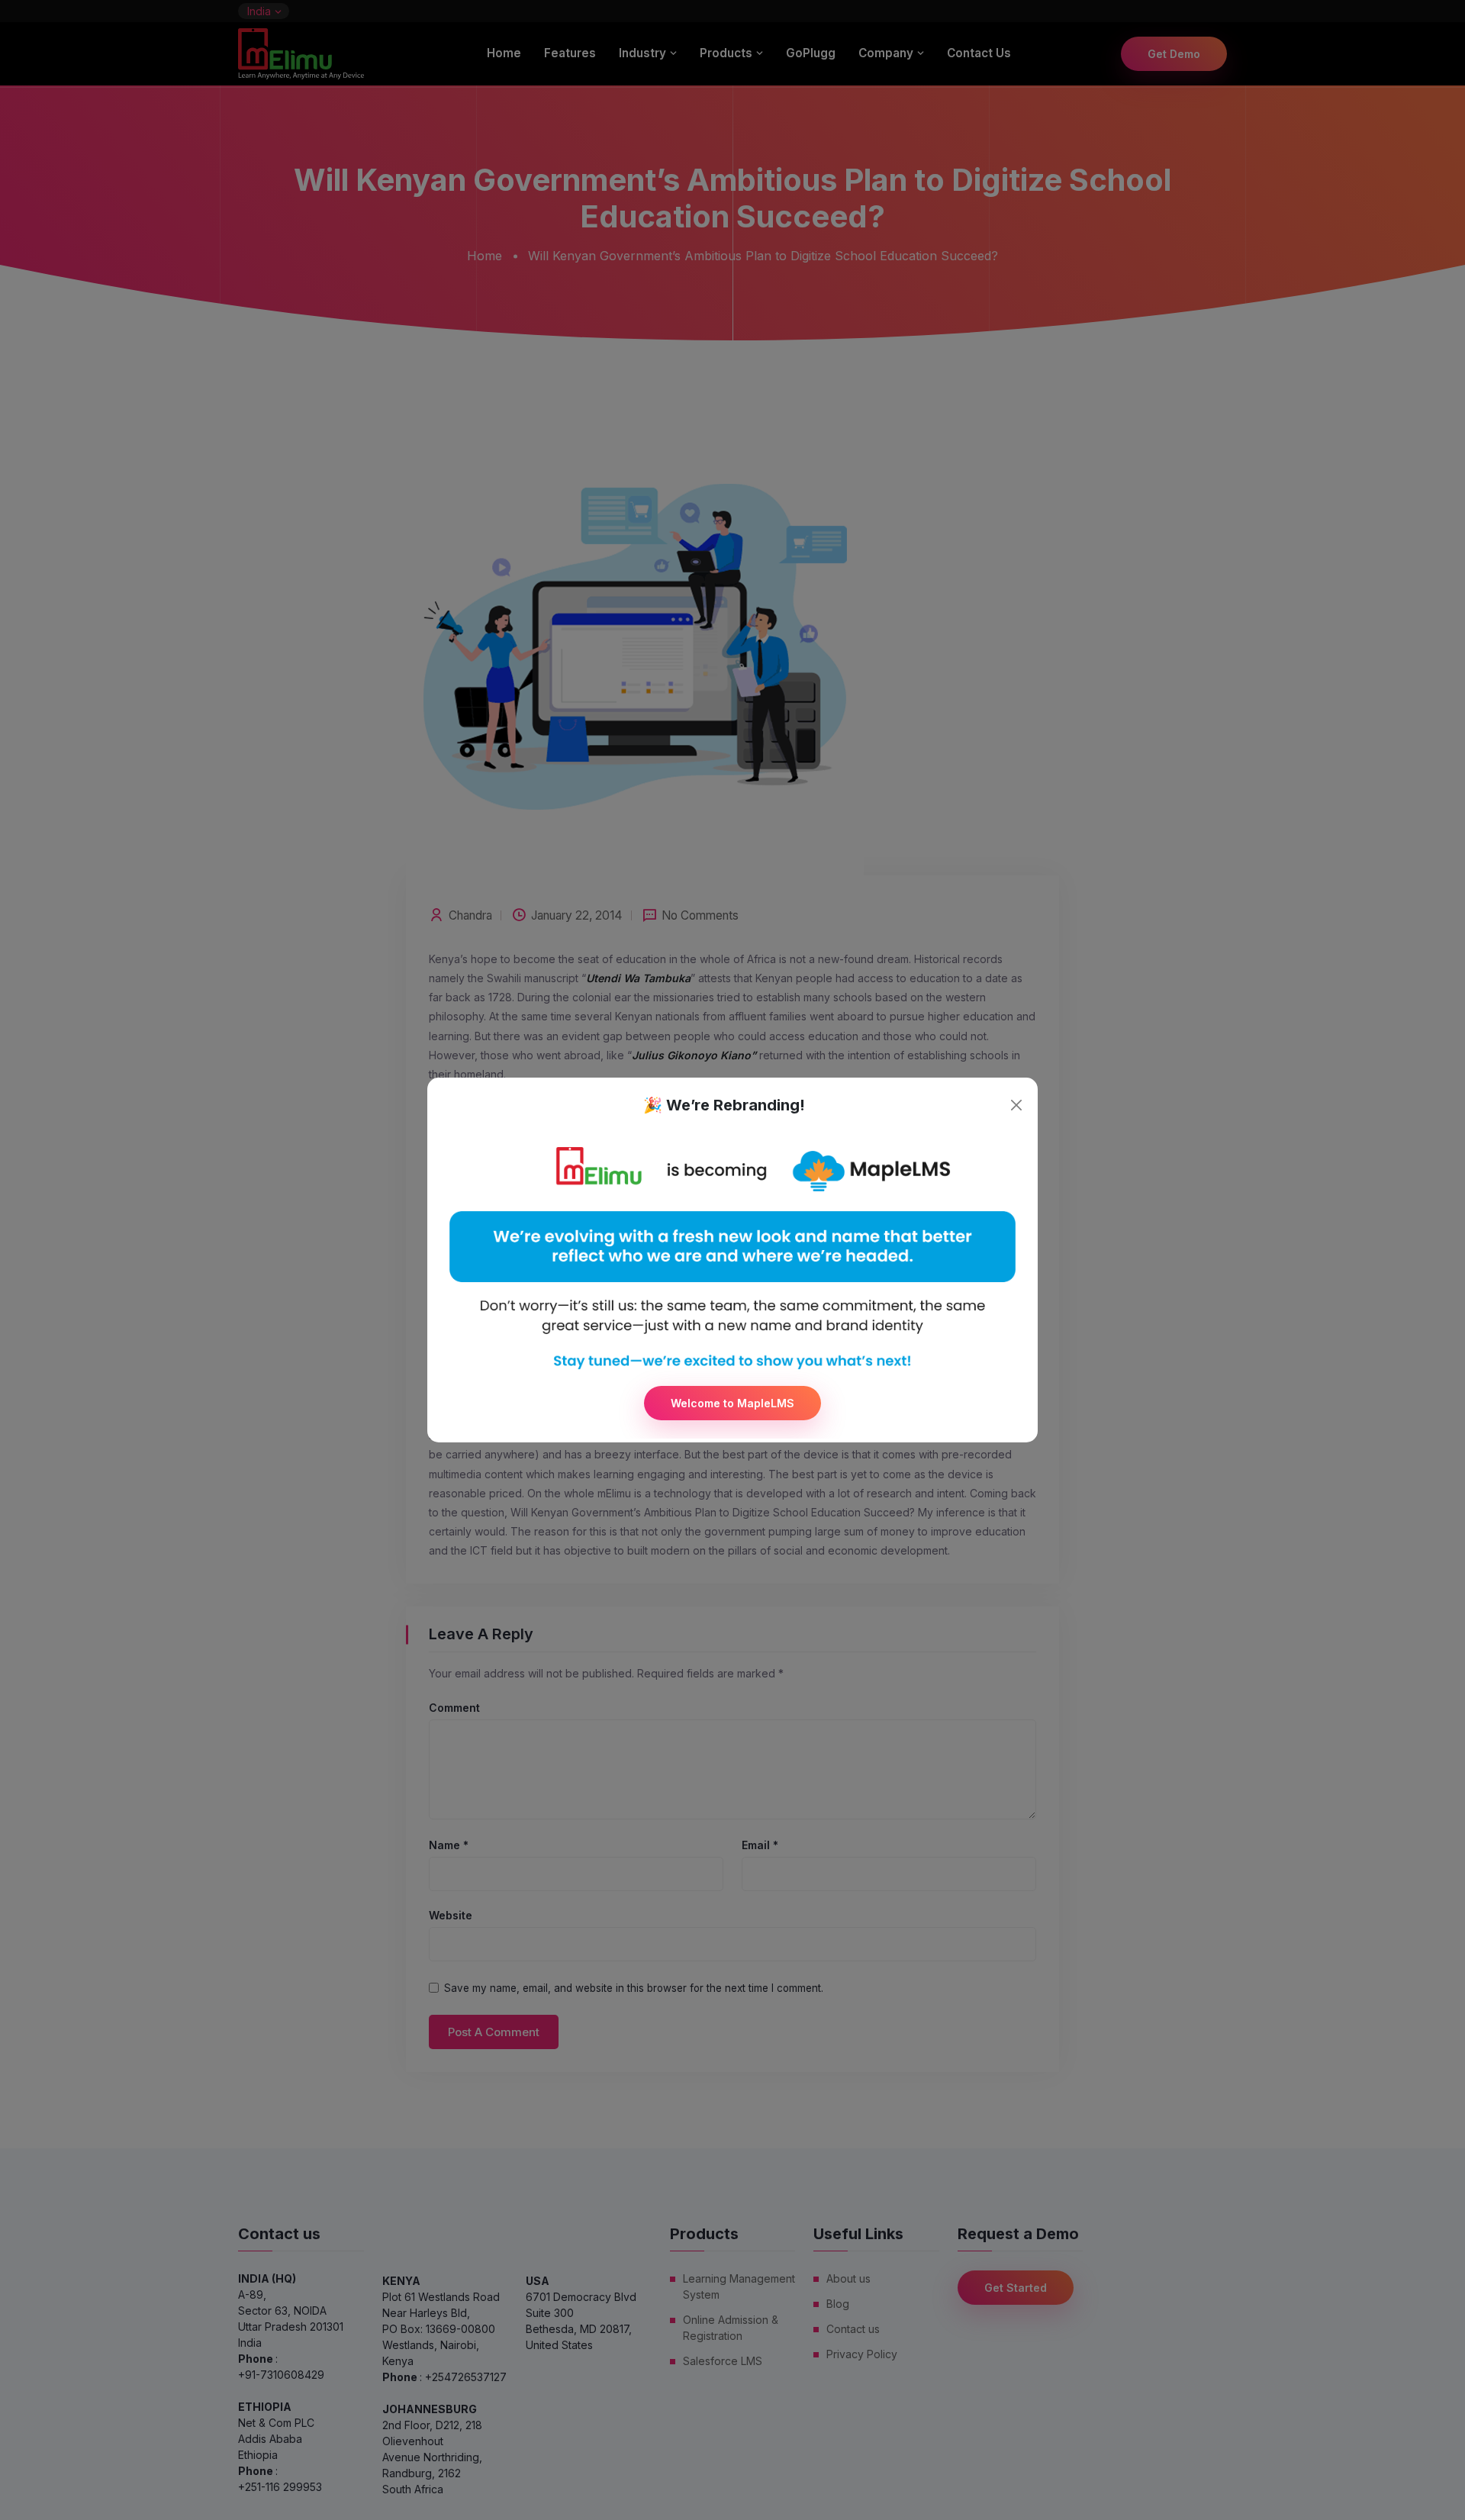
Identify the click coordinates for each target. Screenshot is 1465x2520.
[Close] (1016, 1105)
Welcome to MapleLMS (732, 1403)
